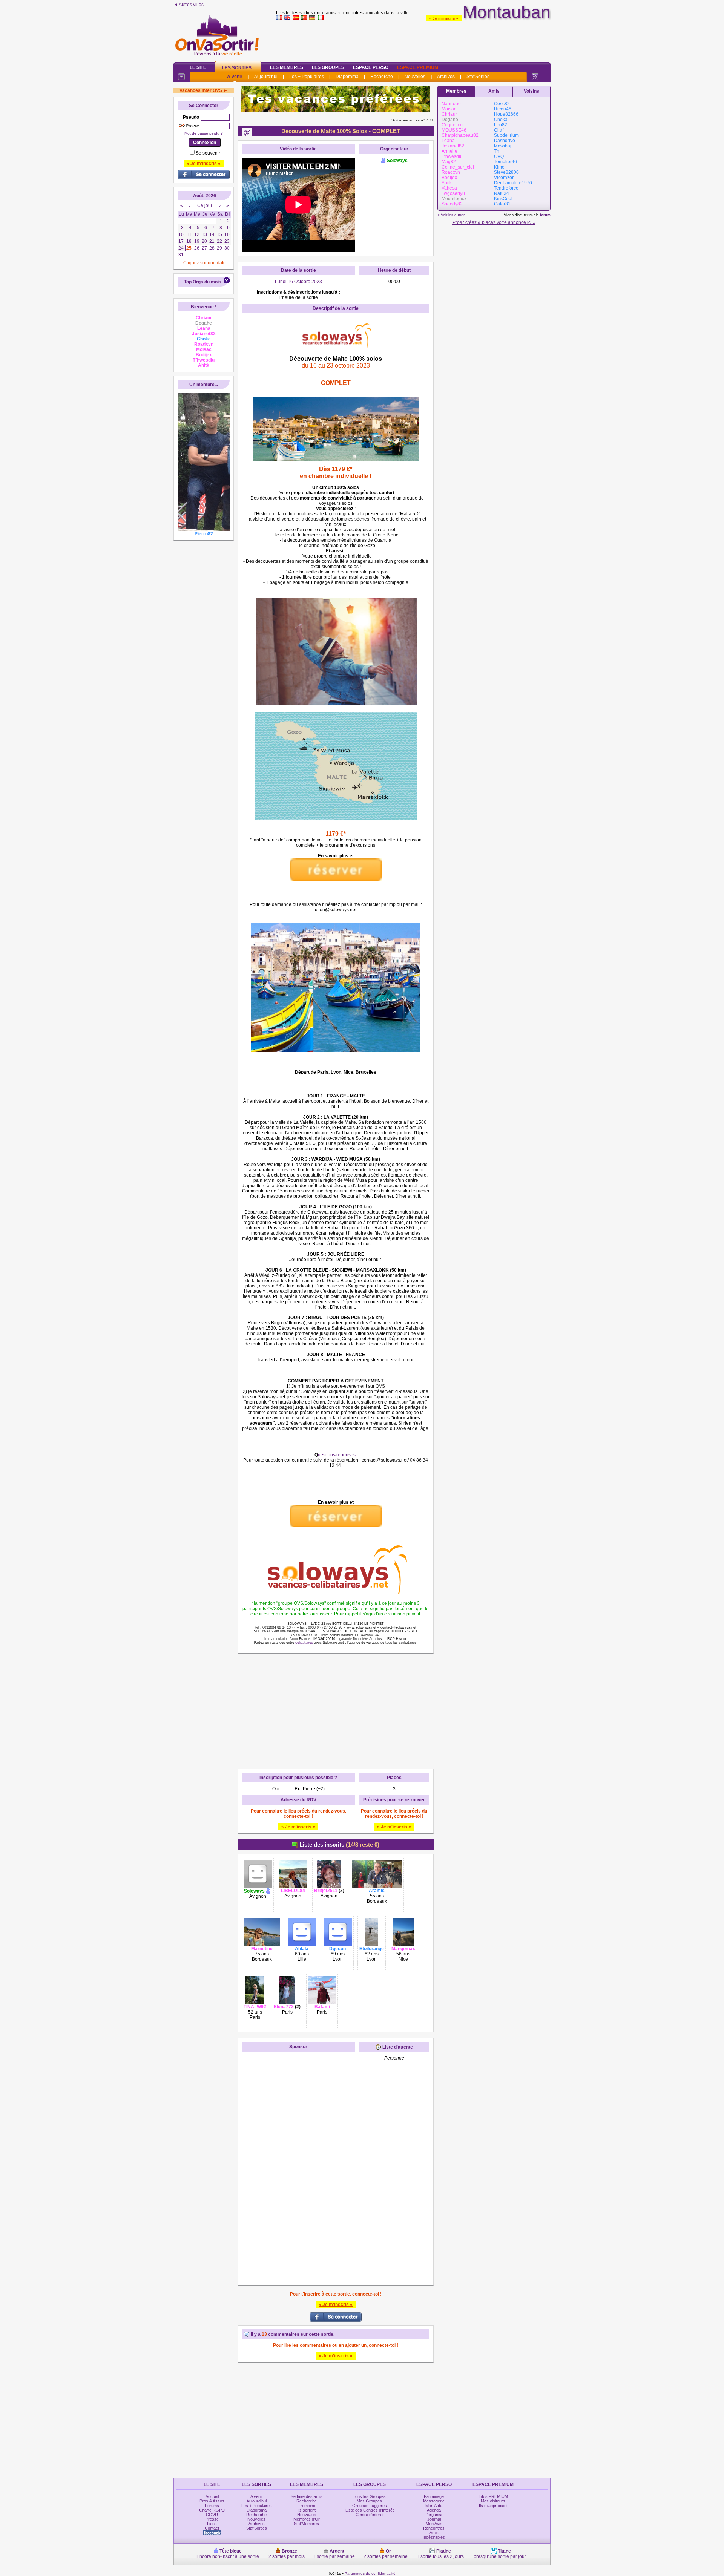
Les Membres (287, 67)
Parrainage (434, 2496)
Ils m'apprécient (493, 2506)
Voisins (531, 91)
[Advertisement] (413, 39)
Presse (212, 2519)
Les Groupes (328, 67)
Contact (212, 2528)
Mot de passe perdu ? (204, 133)
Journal (434, 2519)
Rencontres (434, 2528)
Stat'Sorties (478, 77)
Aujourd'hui (266, 77)
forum (545, 215)
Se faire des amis (307, 2496)
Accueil (212, 2496)
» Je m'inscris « (444, 18)
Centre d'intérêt (370, 2515)
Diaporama (347, 77)
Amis (494, 91)
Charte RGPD (212, 2510)
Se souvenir (208, 153)
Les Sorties (237, 68)
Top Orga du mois (203, 282)
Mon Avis (434, 2524)
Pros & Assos (212, 2501)
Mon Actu (434, 2506)
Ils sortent (307, 2510)
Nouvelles (415, 77)
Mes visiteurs (493, 2501)
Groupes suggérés (370, 2506)
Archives (446, 77)
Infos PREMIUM (493, 2496)
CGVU (212, 2515)
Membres (456, 91)
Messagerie (434, 2501)
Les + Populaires (307, 77)
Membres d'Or (307, 2519)
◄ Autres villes (189, 5)
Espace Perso (371, 67)
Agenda (434, 2510)
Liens (212, 2524)
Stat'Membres (306, 2524)
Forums (212, 2506)
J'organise (434, 2515)
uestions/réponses (337, 1455)
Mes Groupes (369, 2501)
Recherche (382, 77)
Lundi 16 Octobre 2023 (298, 282)
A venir (235, 77)
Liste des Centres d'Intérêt (370, 2510)
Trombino (307, 2506)
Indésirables (434, 2537)
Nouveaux (307, 2515)
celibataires (304, 1643)
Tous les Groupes (369, 2496)
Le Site (198, 67)
